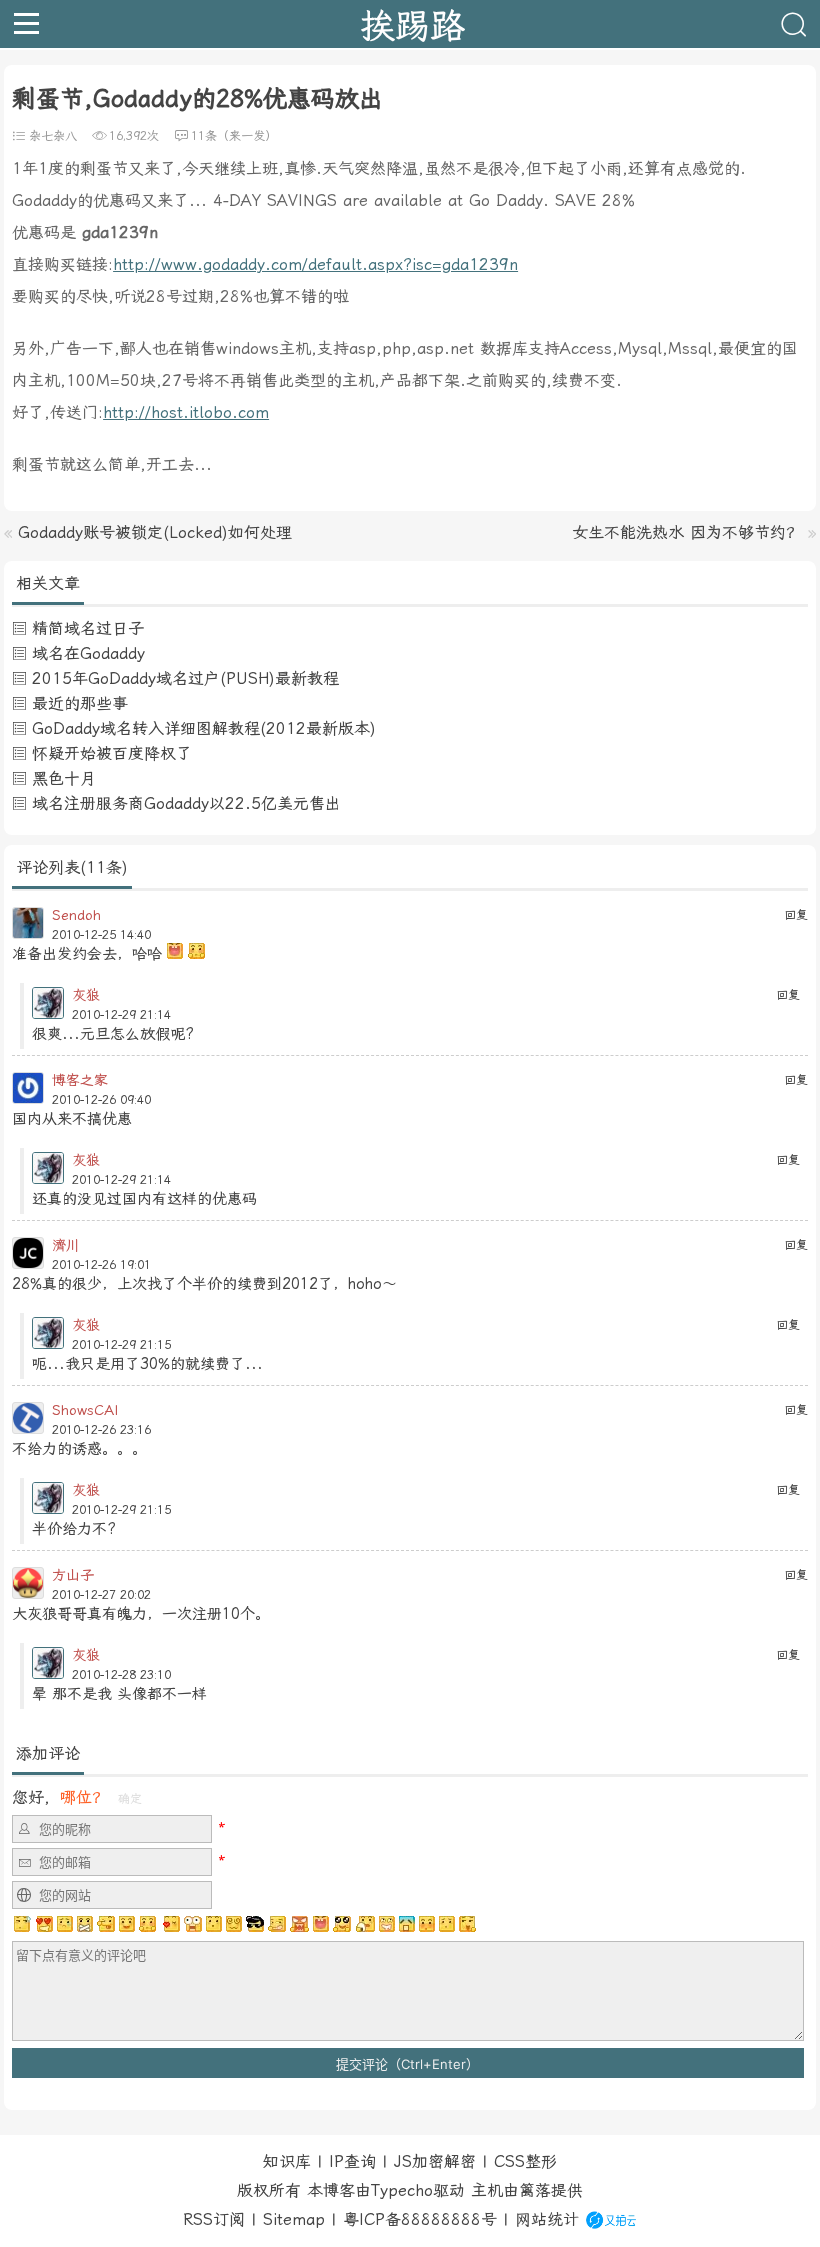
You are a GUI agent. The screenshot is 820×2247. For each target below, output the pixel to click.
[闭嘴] (85, 1924)
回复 (796, 915)
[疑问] (23, 1924)
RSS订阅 (214, 2219)
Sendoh (76, 915)
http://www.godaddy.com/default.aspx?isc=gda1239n (315, 264)
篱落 (535, 2190)
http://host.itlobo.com (186, 412)
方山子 (73, 1575)
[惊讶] (193, 1924)
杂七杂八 (53, 136)
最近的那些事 (80, 703)
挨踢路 (412, 24)
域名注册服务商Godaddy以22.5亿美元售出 (186, 803)
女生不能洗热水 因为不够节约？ (687, 532)
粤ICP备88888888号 (420, 2219)
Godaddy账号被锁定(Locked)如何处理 (155, 532)
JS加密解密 (435, 2161)
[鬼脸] (106, 1924)
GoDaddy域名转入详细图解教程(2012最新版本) (204, 728)
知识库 (287, 2161)
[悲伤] (65, 1924)
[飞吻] (170, 1924)
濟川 (66, 1245)
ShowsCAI (85, 1410)
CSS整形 (525, 2161)
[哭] (447, 1924)
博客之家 (80, 1080)
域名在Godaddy (88, 653)
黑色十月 (64, 778)
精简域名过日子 (88, 628)
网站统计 (547, 2219)
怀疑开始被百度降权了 (112, 753)
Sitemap (294, 2219)
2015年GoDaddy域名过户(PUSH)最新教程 (185, 678)
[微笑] (127, 1924)
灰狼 (86, 995)
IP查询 (352, 2161)
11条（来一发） (234, 136)
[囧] (407, 1924)
